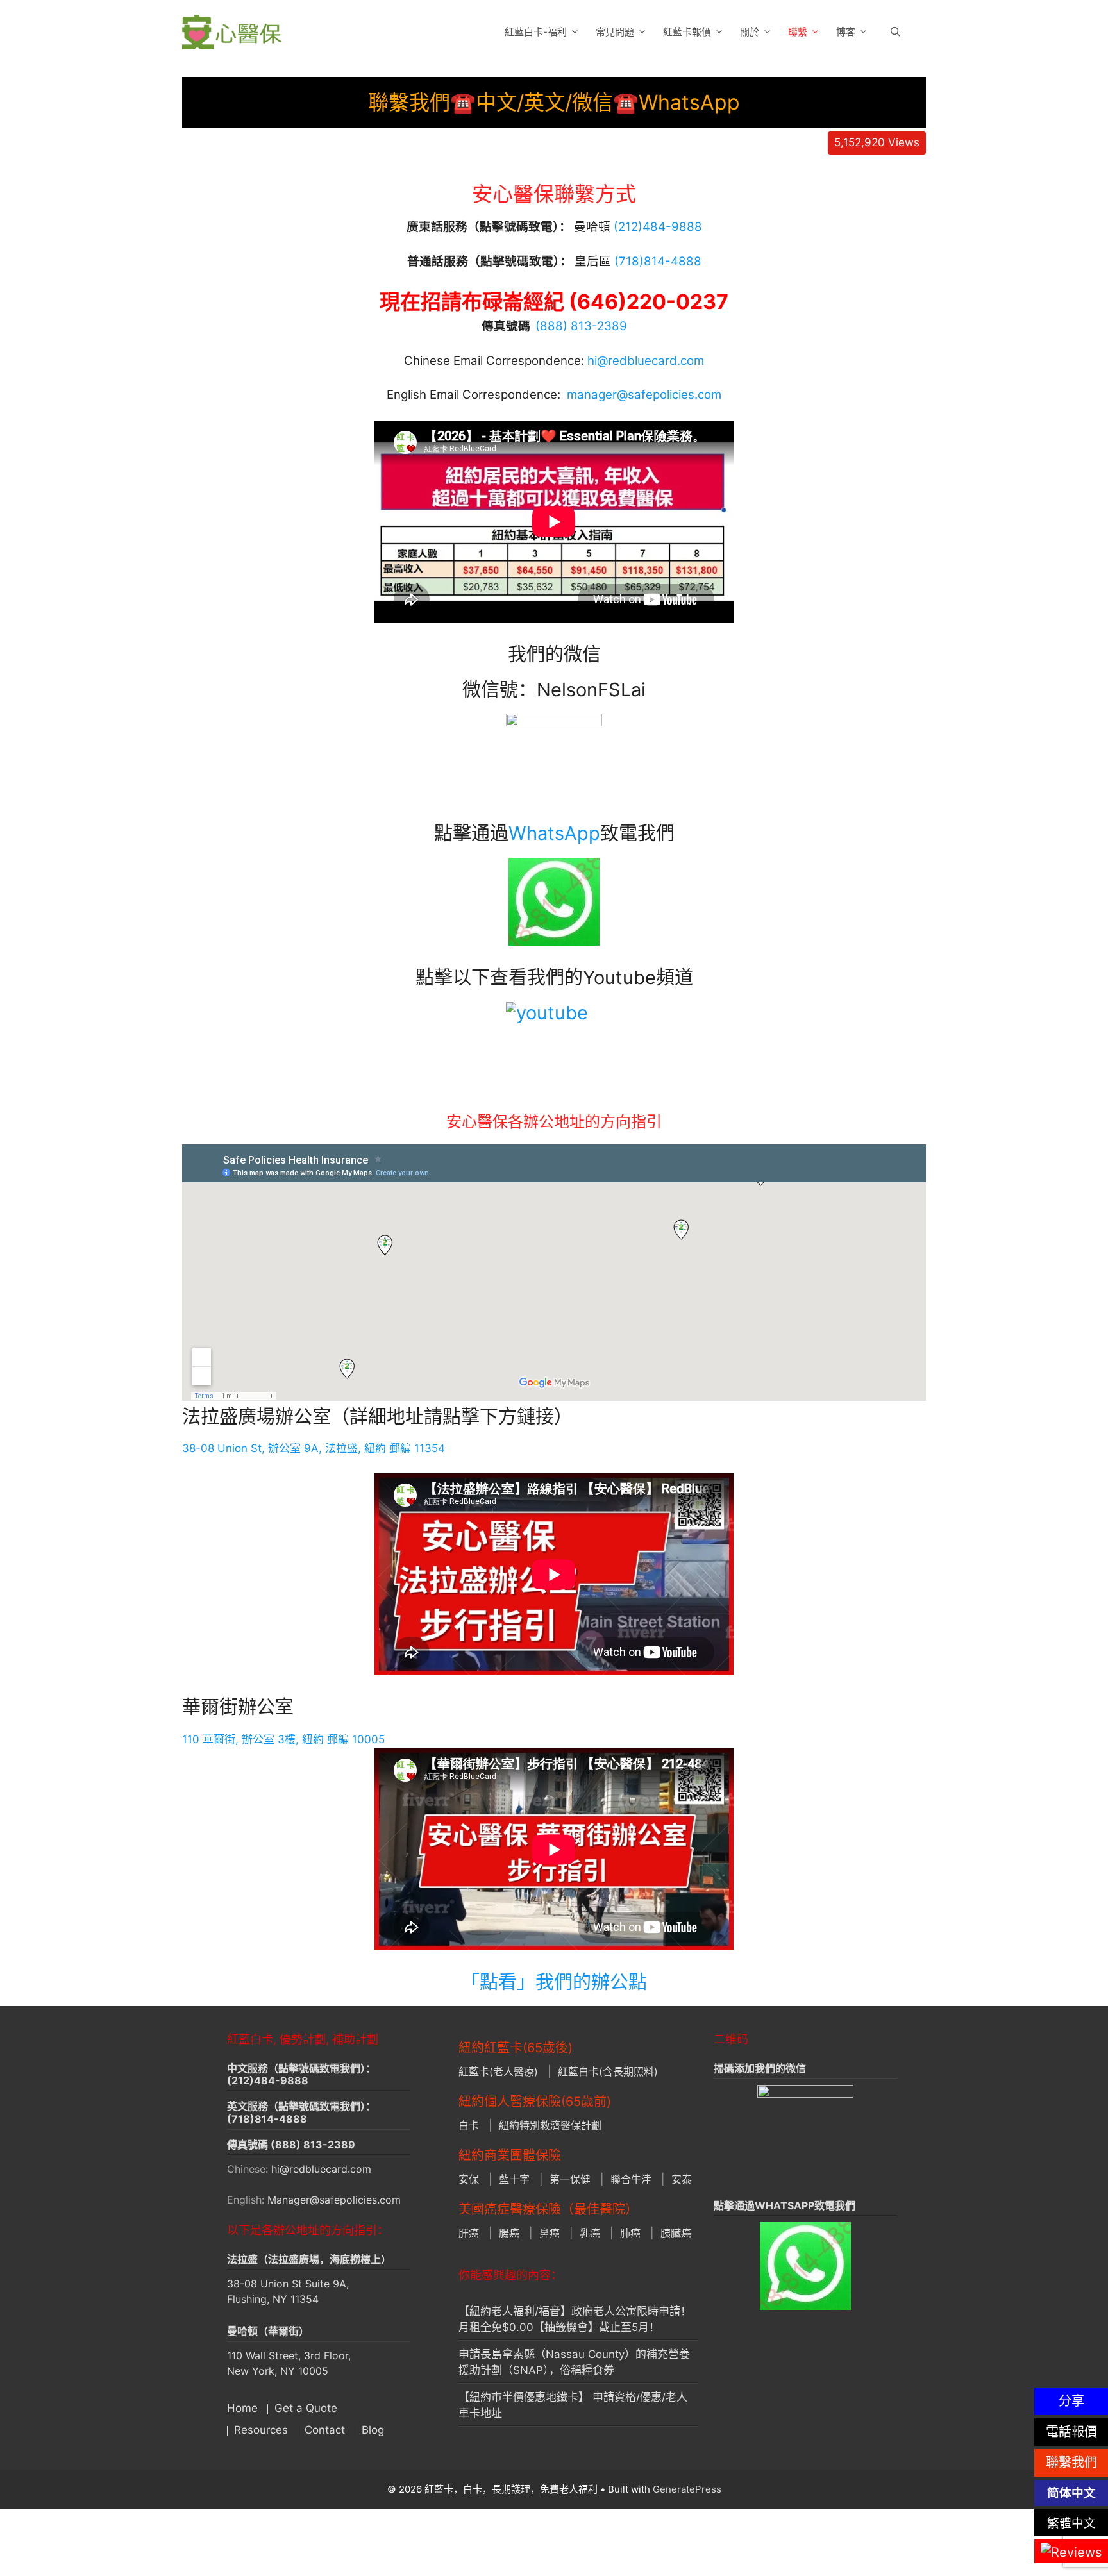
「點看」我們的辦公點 (554, 1982)
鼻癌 (550, 2233)
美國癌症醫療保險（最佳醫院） (548, 2209)
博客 (846, 32)
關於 (750, 32)
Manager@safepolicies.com (334, 2200)
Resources (261, 2430)
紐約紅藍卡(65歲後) (516, 2048)
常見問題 (615, 32)
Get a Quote (306, 2408)
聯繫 (798, 32)
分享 (1071, 2401)
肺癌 (630, 2233)
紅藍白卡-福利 (536, 32)
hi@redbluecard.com (646, 361)
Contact (325, 2430)
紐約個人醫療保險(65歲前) (535, 2102)
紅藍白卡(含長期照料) (608, 2071)
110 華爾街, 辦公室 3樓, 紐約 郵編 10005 (283, 1739)
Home (242, 2408)
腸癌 (509, 2233)
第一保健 (570, 2179)
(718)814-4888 (267, 2119)
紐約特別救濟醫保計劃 (550, 2125)
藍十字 (514, 2179)
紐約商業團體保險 (510, 2155)
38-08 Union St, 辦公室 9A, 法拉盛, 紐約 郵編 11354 (314, 1448)
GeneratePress (687, 2489)
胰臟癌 (676, 2233)
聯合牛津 (631, 2179)
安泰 (682, 2179)
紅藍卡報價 (687, 32)
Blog (373, 2430)
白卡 (469, 2125)
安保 (469, 2179)
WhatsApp (554, 833)
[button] (895, 32)
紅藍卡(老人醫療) (498, 2071)
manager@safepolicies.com (644, 395)
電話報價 (1071, 2432)
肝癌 (469, 2233)
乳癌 (590, 2233)
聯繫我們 (1071, 2463)
